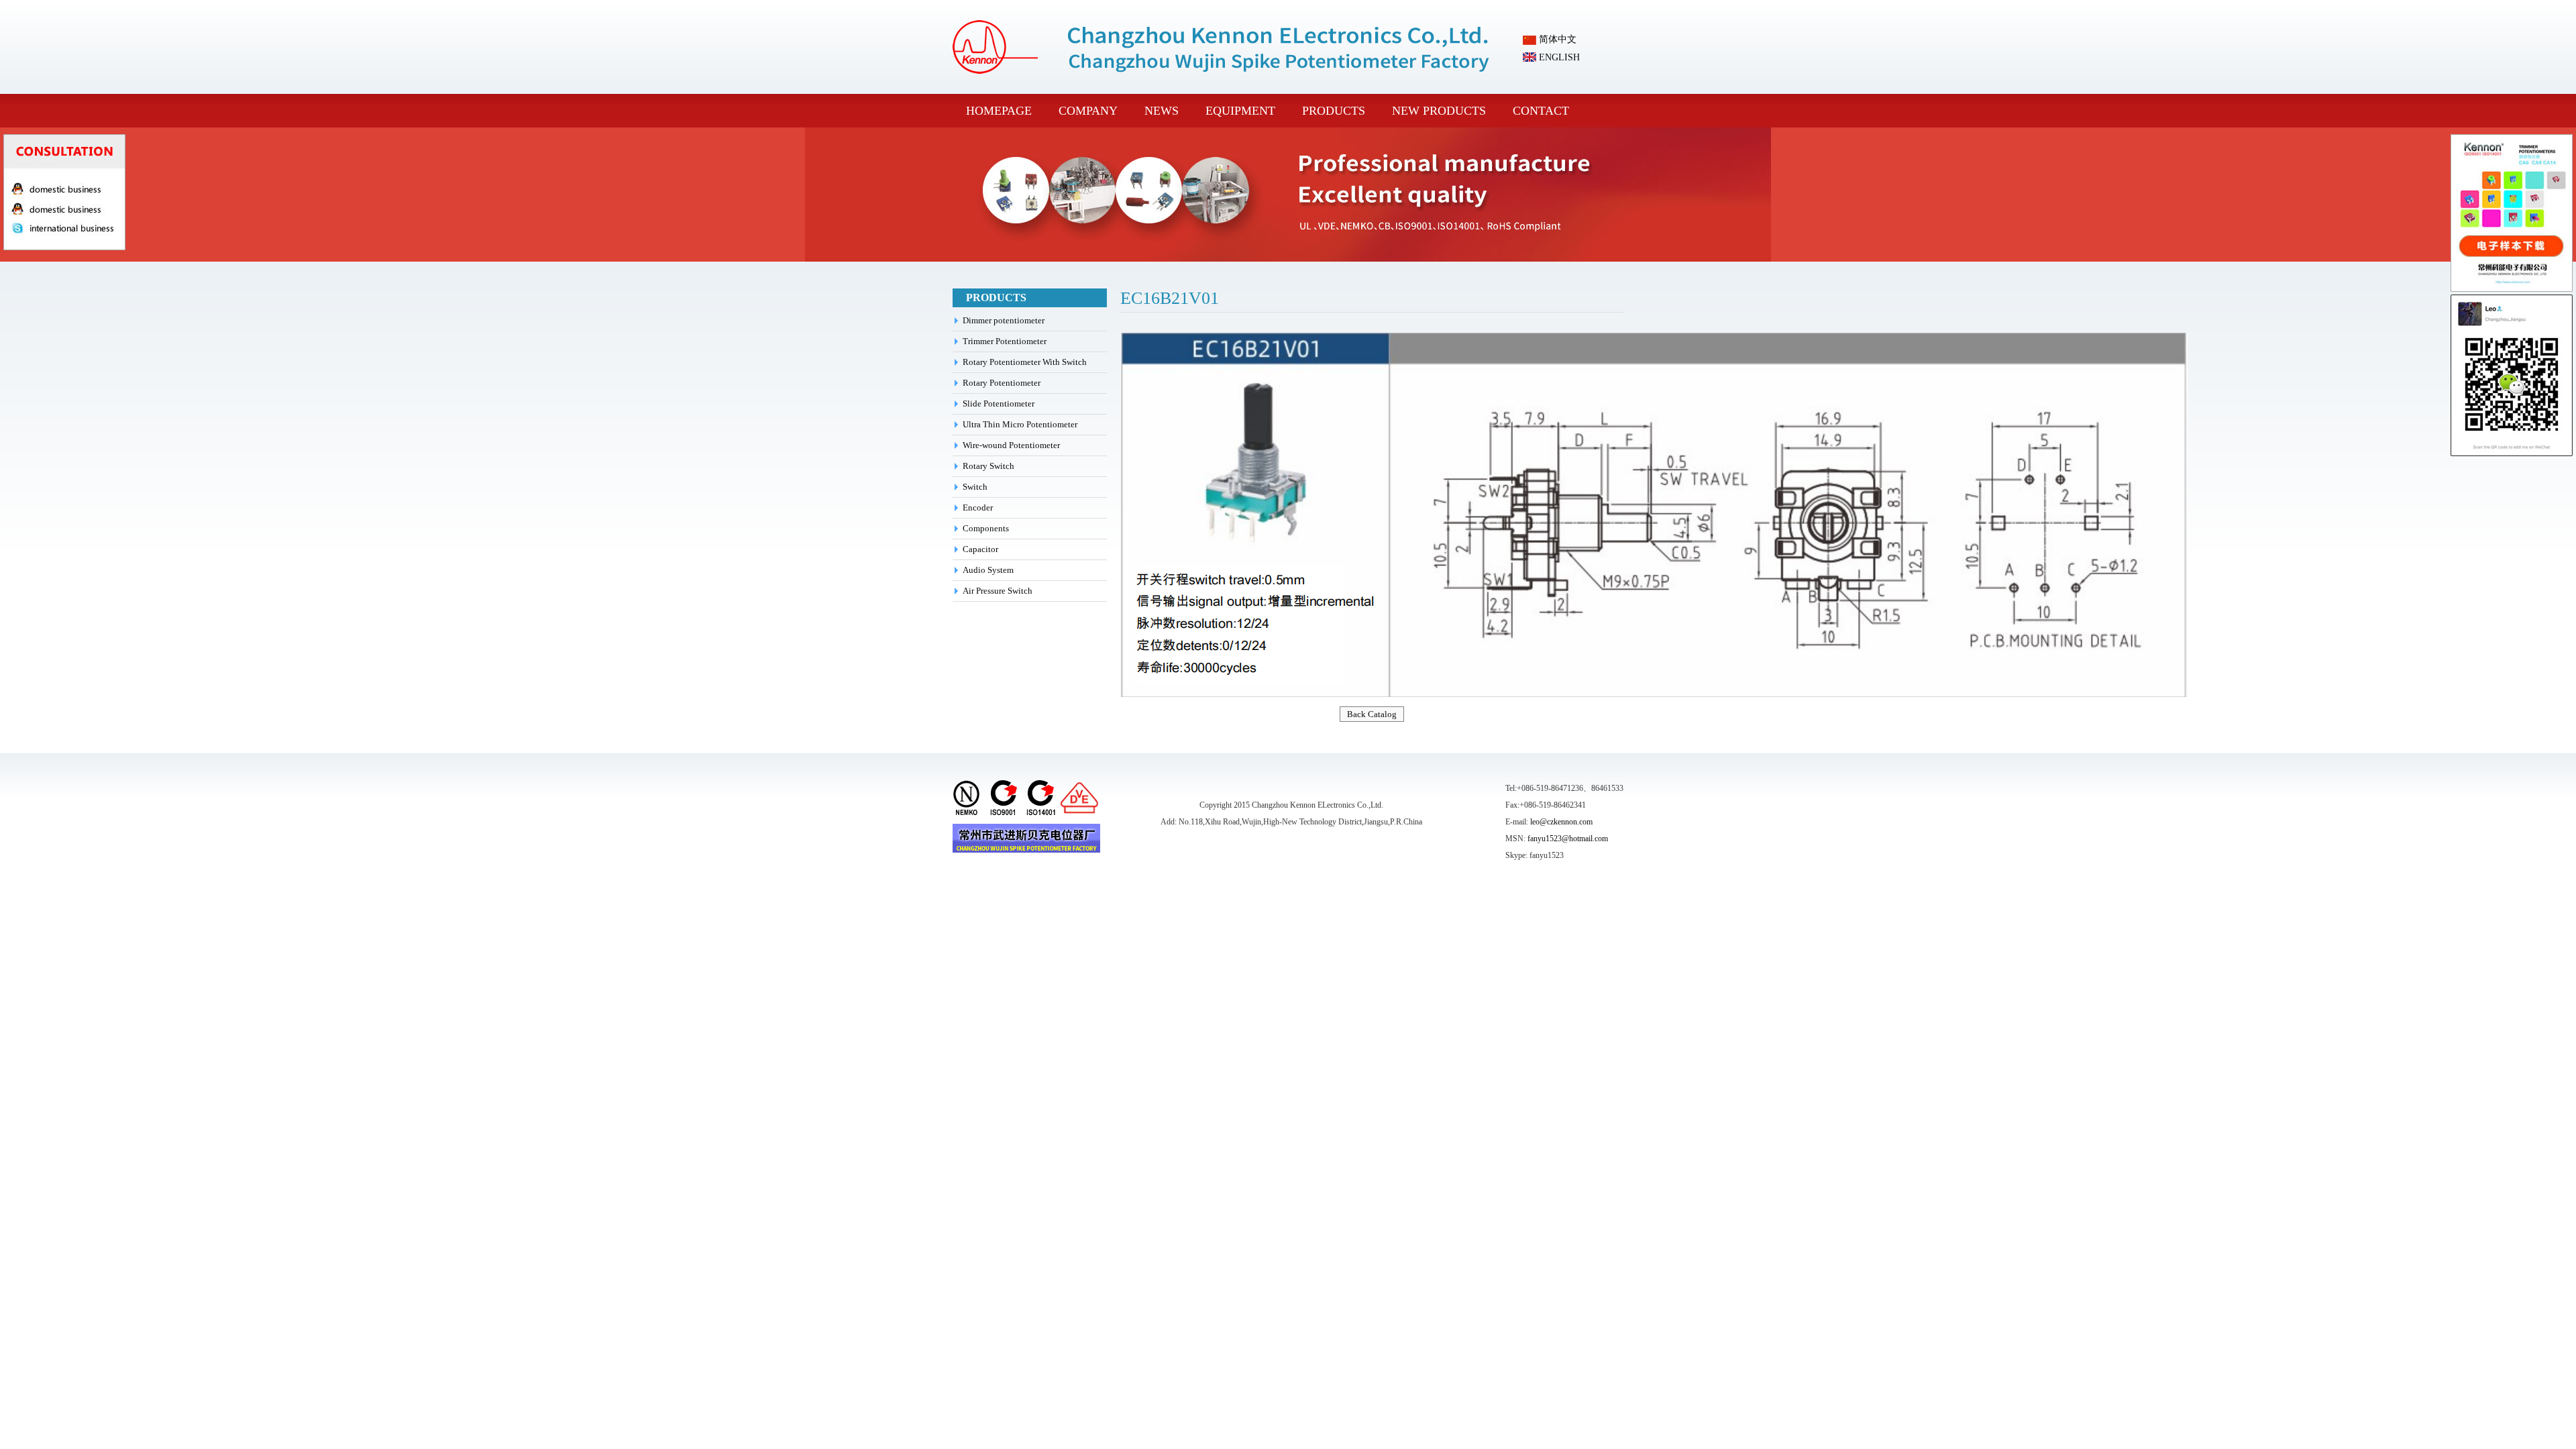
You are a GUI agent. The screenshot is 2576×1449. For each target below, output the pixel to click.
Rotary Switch (988, 466)
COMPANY (1088, 111)
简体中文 (1556, 39)
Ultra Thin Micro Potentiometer (1020, 424)
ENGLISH (1558, 57)
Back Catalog (1372, 714)
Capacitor (980, 549)
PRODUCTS (1334, 111)
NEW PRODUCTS (1439, 111)
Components (986, 528)
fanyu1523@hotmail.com (1568, 839)
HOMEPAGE (999, 111)
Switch (975, 487)
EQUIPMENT (1240, 111)
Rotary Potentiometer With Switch (1025, 362)
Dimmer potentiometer (1004, 320)
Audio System (988, 570)
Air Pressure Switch (998, 591)
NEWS (1162, 111)
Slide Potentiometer (999, 404)
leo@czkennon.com (1561, 822)
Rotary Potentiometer (1002, 383)
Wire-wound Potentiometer (1011, 445)
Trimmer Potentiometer (1005, 341)
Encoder (978, 507)
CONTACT (1541, 111)
